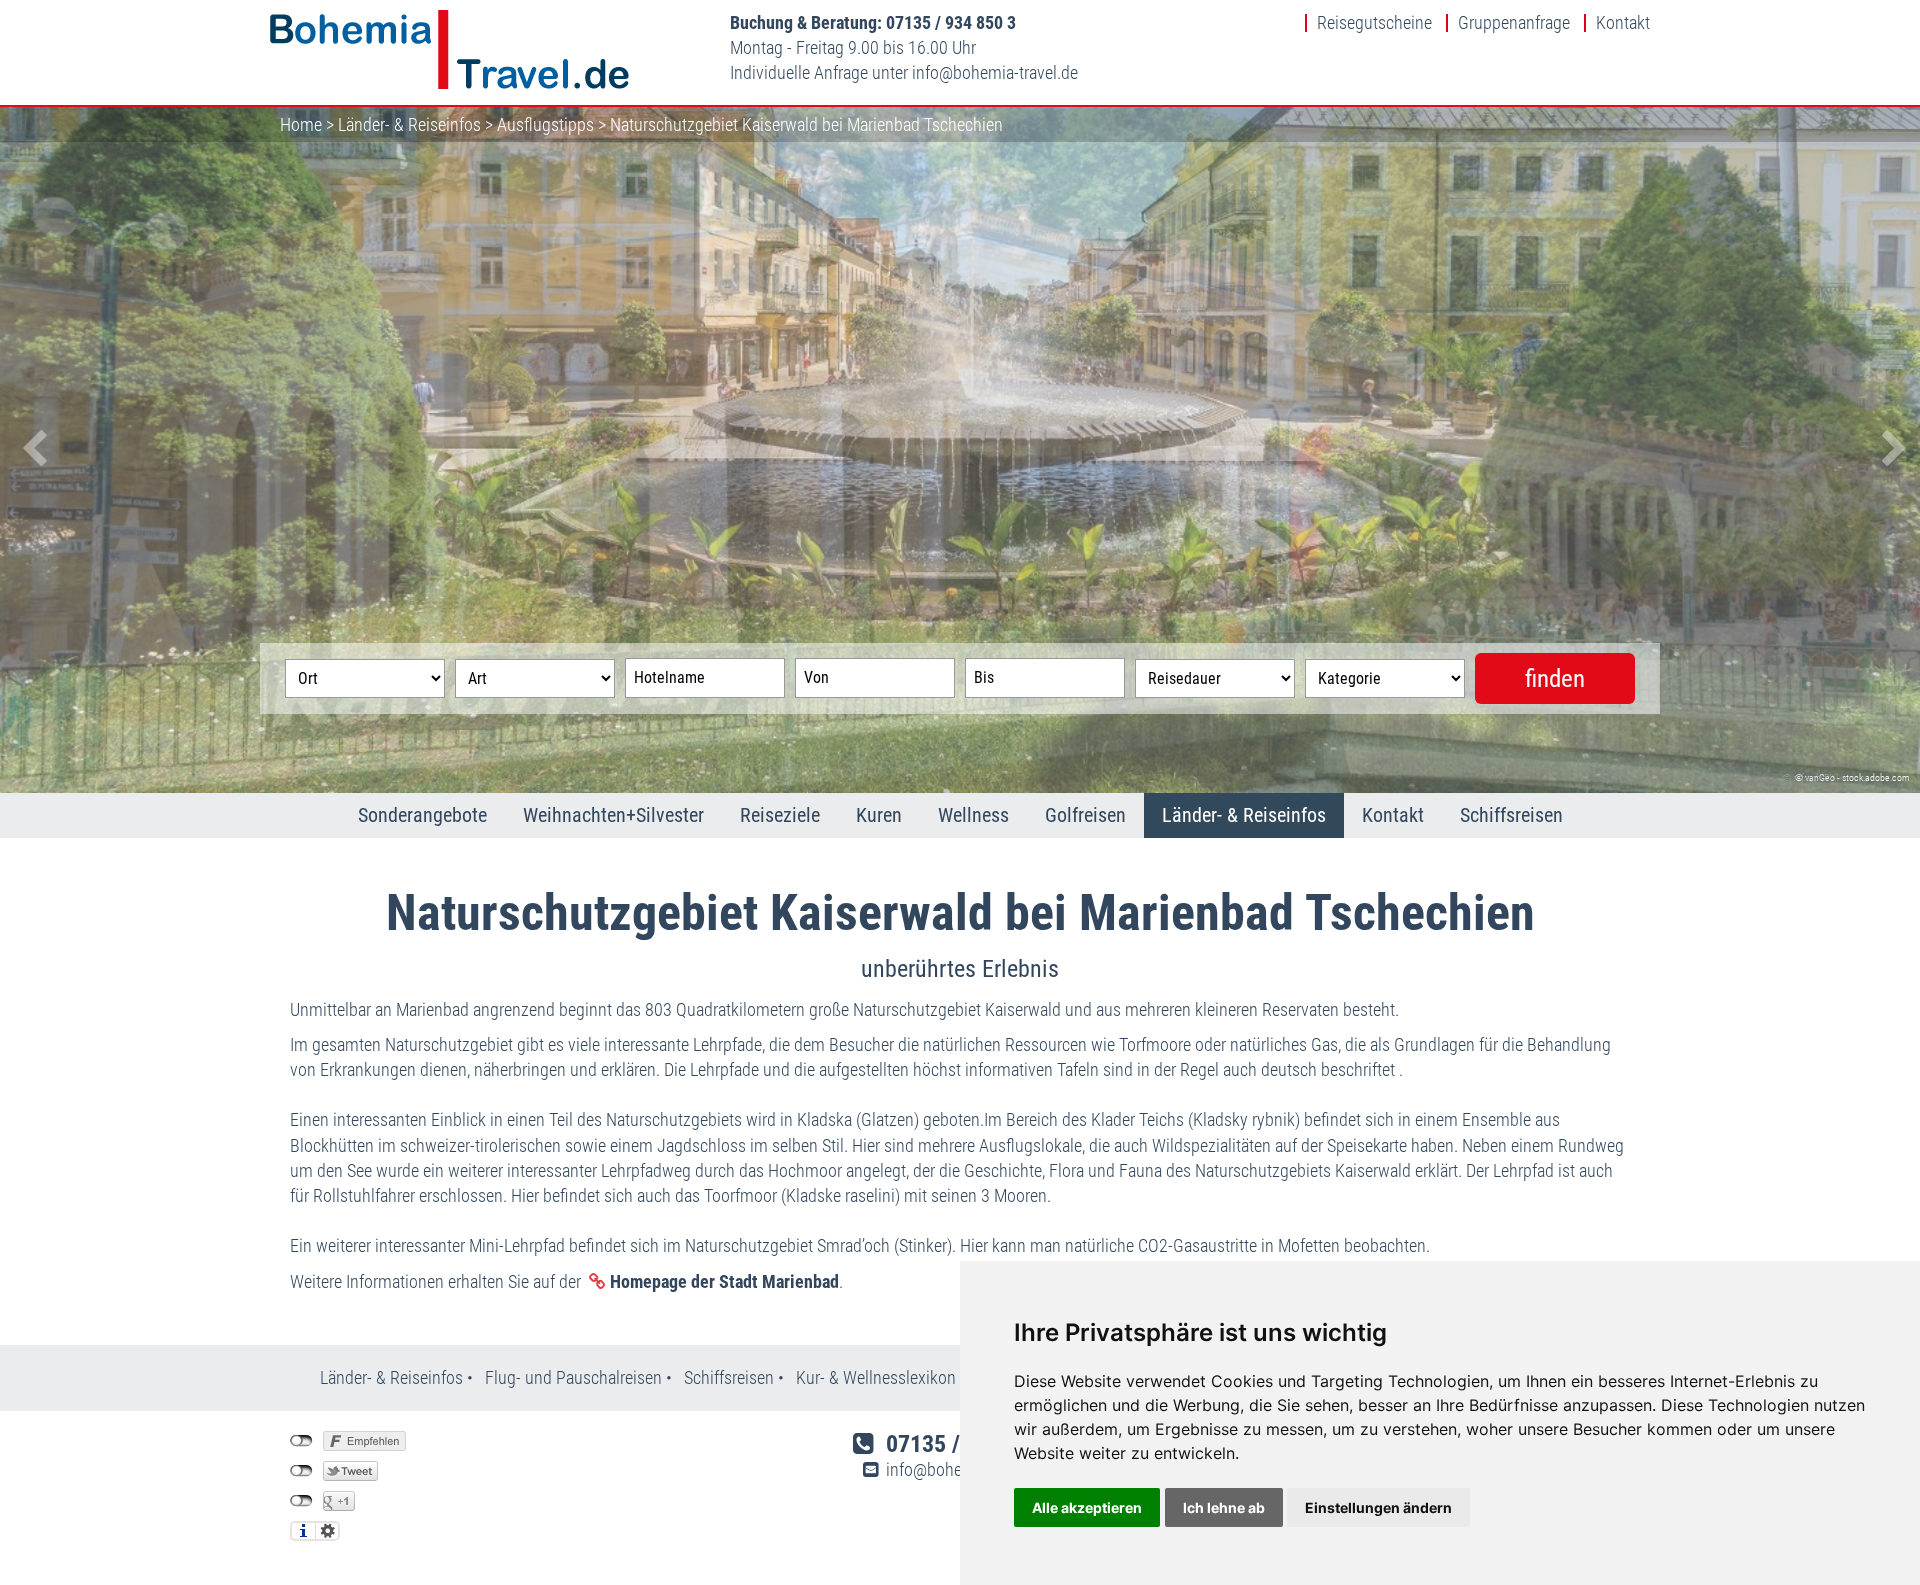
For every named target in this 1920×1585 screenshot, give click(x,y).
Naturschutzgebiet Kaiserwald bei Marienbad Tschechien (806, 124)
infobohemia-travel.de (995, 72)
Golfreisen (1085, 815)
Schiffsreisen (1511, 815)
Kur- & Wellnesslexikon (876, 1377)
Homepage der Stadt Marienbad (724, 1281)
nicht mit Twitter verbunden (301, 1471)
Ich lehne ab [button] (1224, 1507)
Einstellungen (327, 1531)
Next (1890, 450)
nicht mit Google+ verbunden (301, 1501)
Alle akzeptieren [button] (1087, 1507)
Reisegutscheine (1374, 23)
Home (301, 124)
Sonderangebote (422, 815)
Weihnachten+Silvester (613, 815)
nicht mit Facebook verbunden (301, 1441)
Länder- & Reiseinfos (409, 124)
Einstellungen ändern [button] (1378, 1507)
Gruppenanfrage (1514, 23)
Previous (30, 450)
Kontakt (1623, 23)
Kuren (879, 815)
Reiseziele (780, 815)
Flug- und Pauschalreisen (575, 1377)
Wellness (973, 815)
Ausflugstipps (545, 124)
